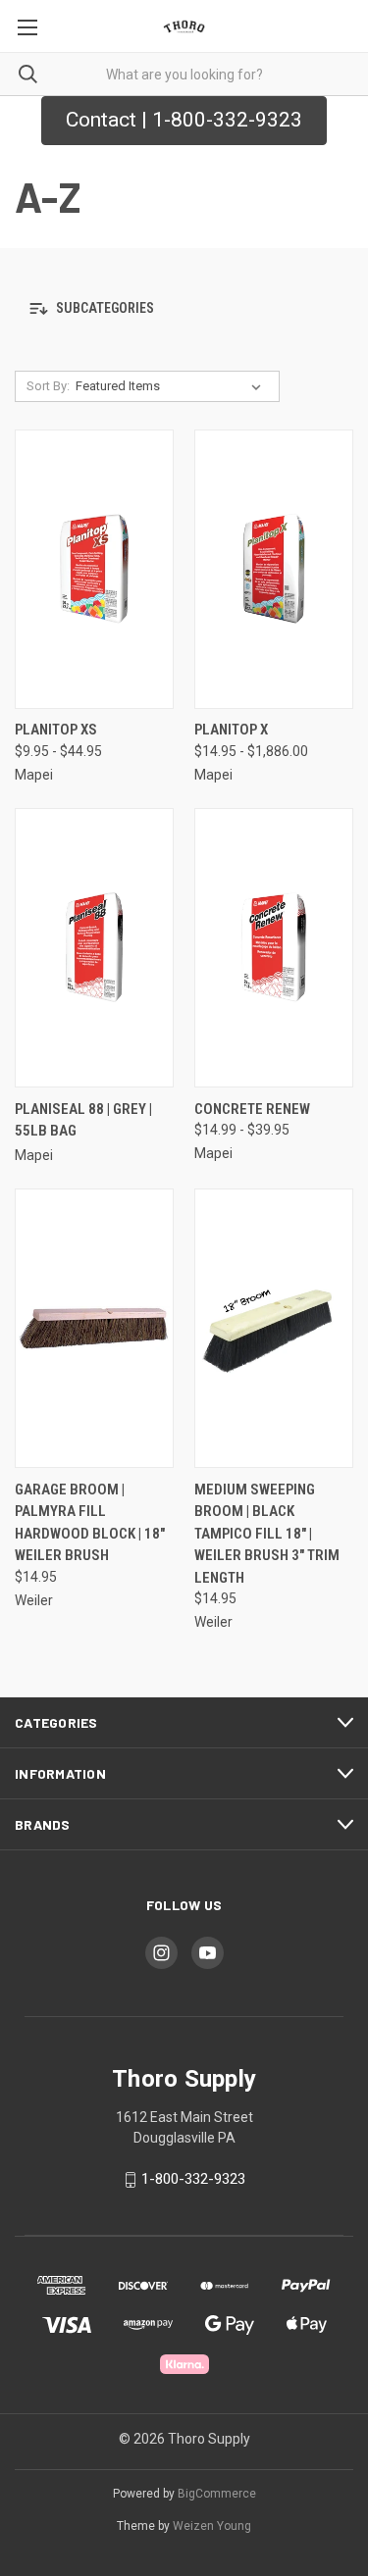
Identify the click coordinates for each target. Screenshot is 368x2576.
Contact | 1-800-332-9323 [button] (184, 120)
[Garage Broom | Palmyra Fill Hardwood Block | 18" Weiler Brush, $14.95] (94, 1328)
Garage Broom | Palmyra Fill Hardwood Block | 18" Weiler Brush (90, 1523)
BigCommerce (217, 2494)
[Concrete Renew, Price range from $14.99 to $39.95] (274, 948)
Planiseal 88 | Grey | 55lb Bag (83, 1120)
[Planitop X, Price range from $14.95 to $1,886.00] (274, 569)
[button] (184, 309)
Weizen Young (212, 2526)
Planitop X (231, 730)
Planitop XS (56, 730)
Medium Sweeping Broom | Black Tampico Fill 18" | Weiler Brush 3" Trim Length (267, 1534)
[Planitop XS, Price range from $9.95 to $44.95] (94, 569)
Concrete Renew (252, 1109)
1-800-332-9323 (193, 2179)
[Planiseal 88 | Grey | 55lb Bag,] (94, 948)
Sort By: (48, 386)
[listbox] (172, 386)
